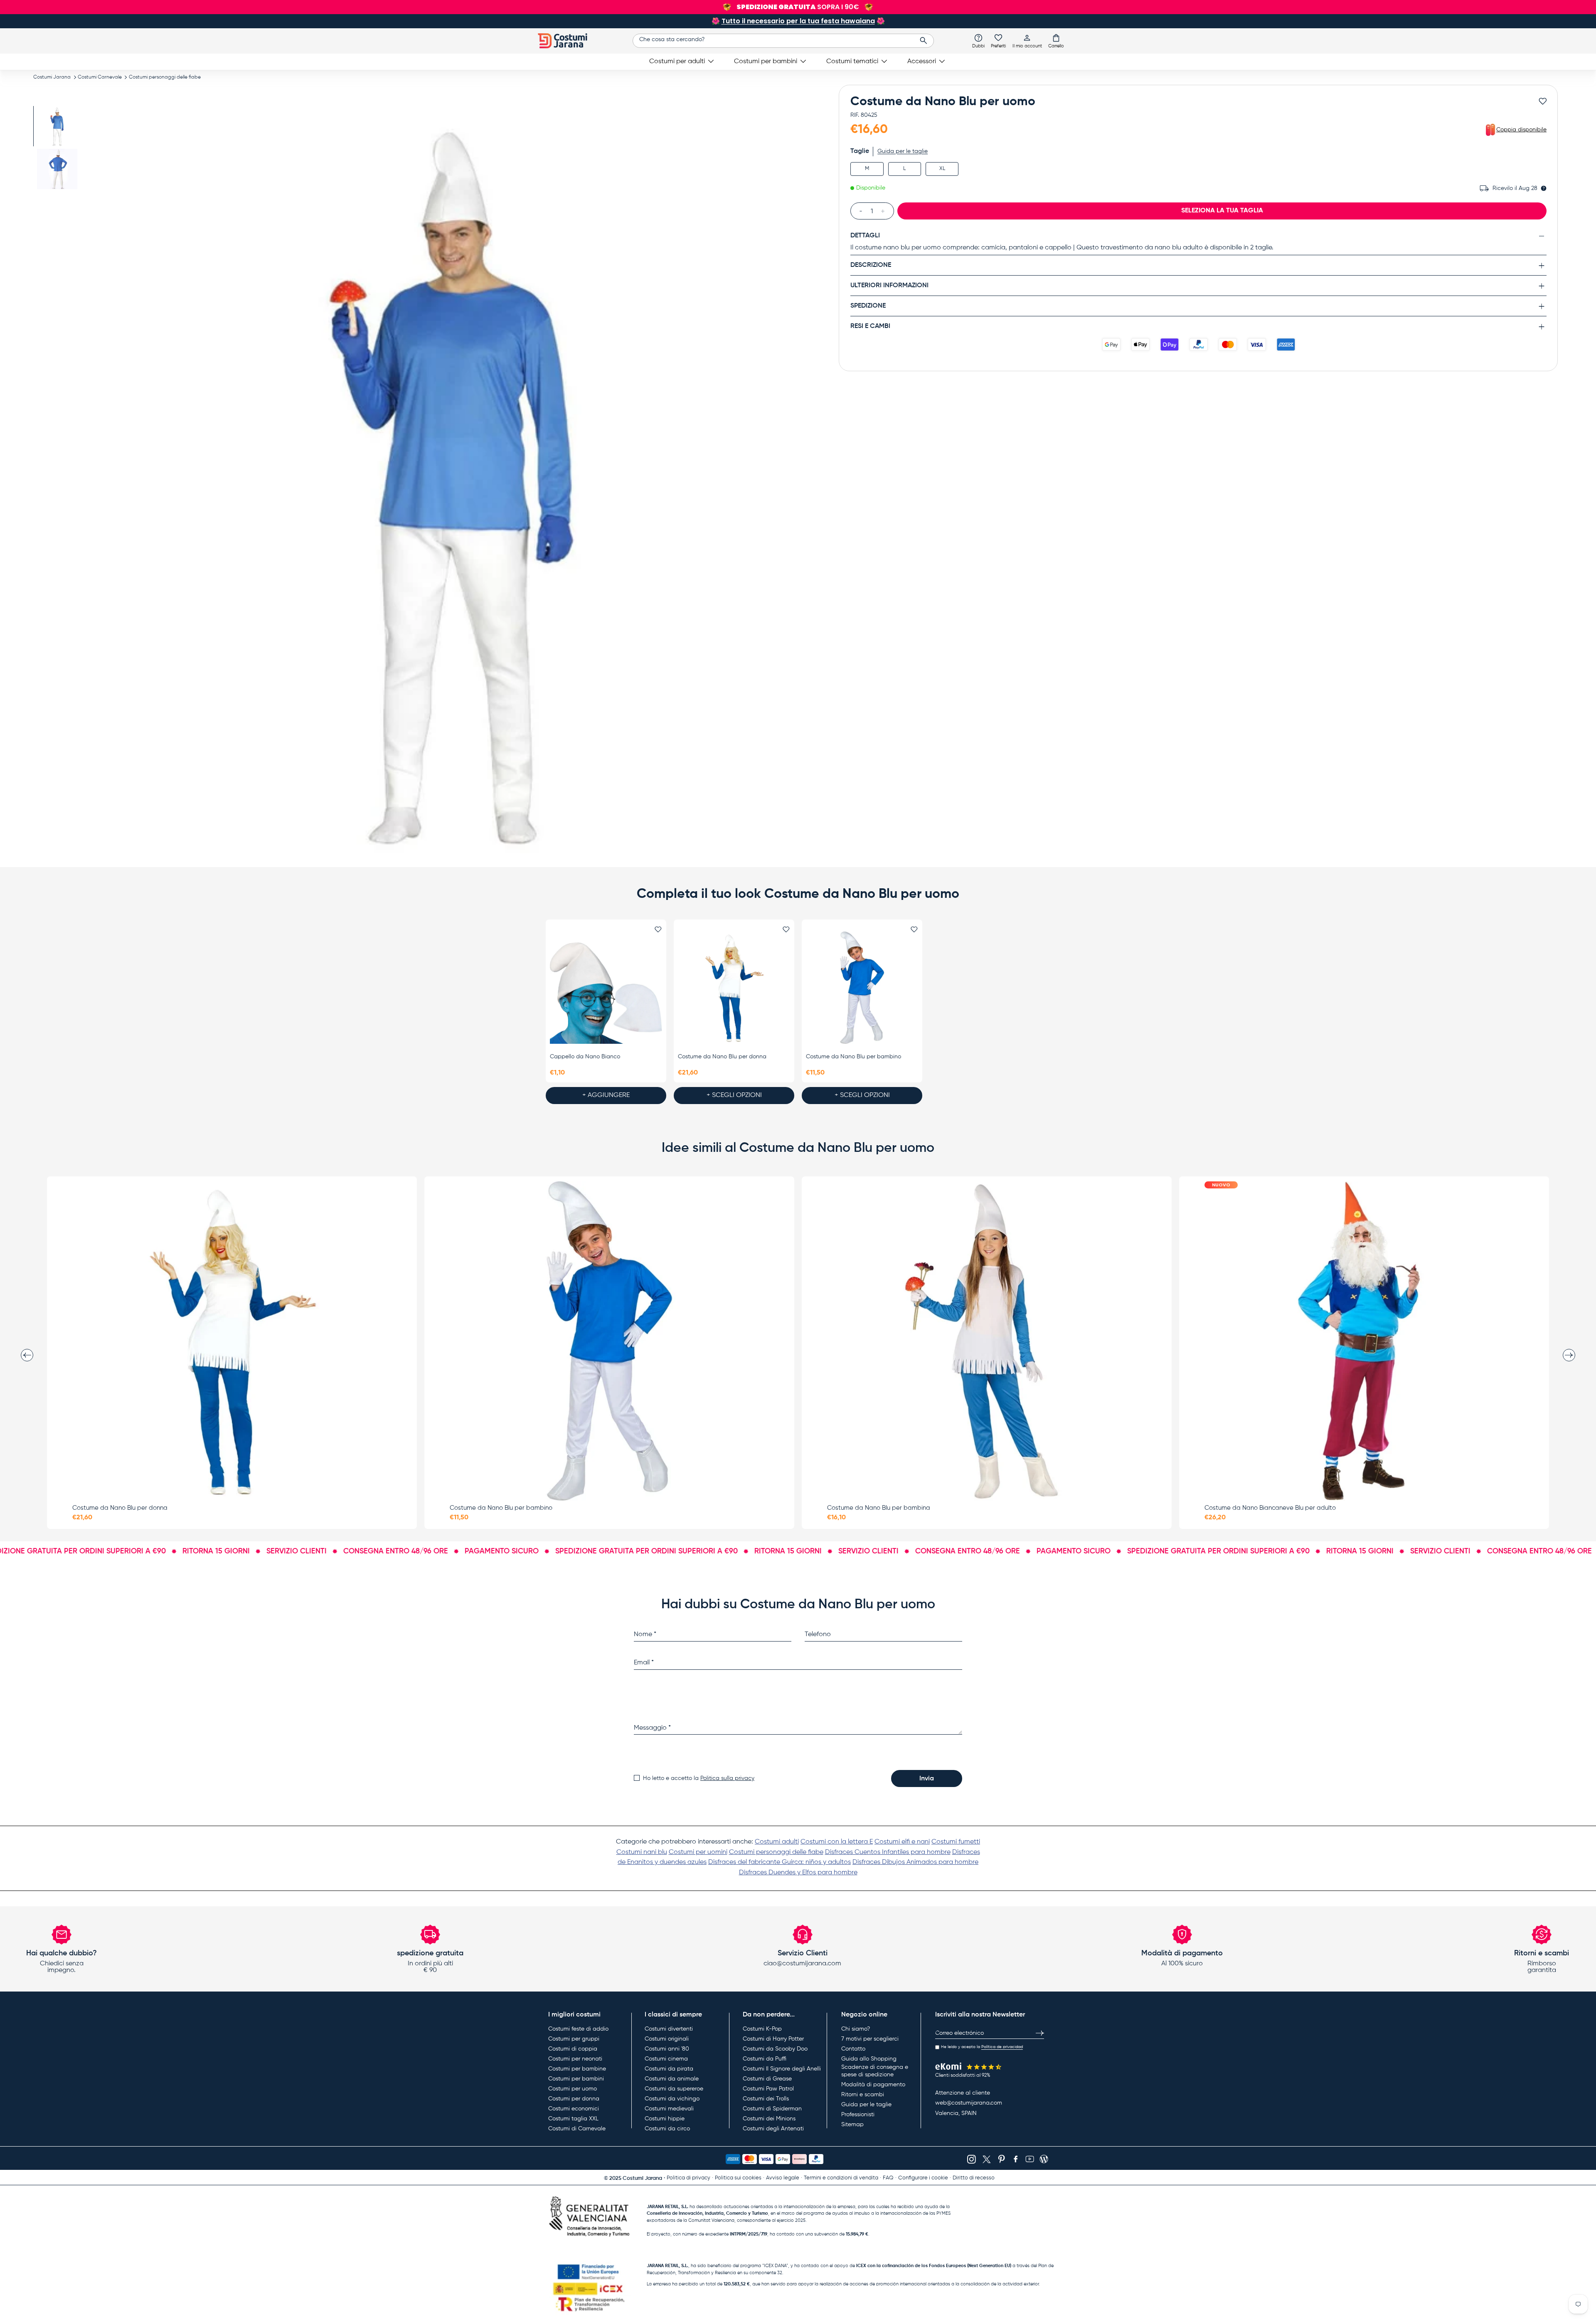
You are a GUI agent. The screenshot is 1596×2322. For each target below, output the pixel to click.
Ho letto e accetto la (699, 1778)
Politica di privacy (688, 2178)
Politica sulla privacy (727, 1778)
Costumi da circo (667, 2129)
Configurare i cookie (923, 2178)
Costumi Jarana (52, 77)
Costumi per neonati (575, 2059)
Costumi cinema (666, 2059)
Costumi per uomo (573, 2089)
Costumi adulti (777, 1842)
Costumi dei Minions (769, 2119)
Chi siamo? (856, 2029)
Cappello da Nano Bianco (585, 1057)
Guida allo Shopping (869, 2059)
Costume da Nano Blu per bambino (853, 1057)
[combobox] (783, 41)
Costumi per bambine (577, 2069)
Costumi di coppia (573, 2049)
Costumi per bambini (766, 62)
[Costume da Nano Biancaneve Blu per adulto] (1364, 1341)
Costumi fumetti (956, 1842)
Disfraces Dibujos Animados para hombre (915, 1862)
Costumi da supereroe (674, 2089)
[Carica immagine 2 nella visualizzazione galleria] (57, 169)
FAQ (888, 2178)
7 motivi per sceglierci (870, 2039)
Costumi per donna (574, 2099)
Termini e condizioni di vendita (841, 2178)
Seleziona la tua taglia (1222, 211)
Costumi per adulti (677, 62)
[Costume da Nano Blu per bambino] (862, 988)
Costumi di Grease (767, 2079)
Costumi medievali (669, 2109)
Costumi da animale (672, 2079)
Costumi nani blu (642, 1852)
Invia (927, 1779)
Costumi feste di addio (578, 2029)
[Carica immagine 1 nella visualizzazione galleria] (57, 126)
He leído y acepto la (982, 2047)
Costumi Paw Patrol (768, 2089)
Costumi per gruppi (574, 2039)
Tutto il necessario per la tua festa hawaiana (798, 21)
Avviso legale (783, 2178)
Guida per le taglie (903, 151)
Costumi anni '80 (667, 2049)
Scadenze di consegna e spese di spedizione (875, 2071)
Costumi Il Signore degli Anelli (782, 2069)
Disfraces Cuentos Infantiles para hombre (888, 1852)
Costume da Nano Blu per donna (722, 1057)
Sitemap (852, 2125)
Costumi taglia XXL (573, 2119)
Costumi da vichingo (672, 2099)
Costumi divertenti (669, 2029)
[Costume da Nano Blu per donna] (734, 988)
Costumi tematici (852, 62)
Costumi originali (667, 2039)
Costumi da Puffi (765, 2059)
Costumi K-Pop (762, 2029)
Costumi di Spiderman (772, 2109)
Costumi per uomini (698, 1852)
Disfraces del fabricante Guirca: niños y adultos (780, 1862)
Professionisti (858, 2115)
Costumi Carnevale (100, 77)
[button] (1056, 41)
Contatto (853, 2049)
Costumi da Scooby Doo (775, 2049)
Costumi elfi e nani (902, 1842)
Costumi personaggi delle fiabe (165, 77)
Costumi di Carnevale (577, 2129)
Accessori (922, 62)
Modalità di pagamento (873, 2085)
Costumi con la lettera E (837, 1842)
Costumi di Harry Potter (773, 2039)
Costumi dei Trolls (766, 2099)
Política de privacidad (1002, 2047)
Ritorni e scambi (863, 2095)
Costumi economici (574, 2109)
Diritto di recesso (974, 2178)
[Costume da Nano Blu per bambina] (987, 1341)
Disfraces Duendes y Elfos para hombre (798, 1873)
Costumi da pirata (669, 2069)
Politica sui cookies (738, 2178)
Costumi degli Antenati (773, 2129)
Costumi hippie (665, 2119)
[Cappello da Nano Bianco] (606, 988)
